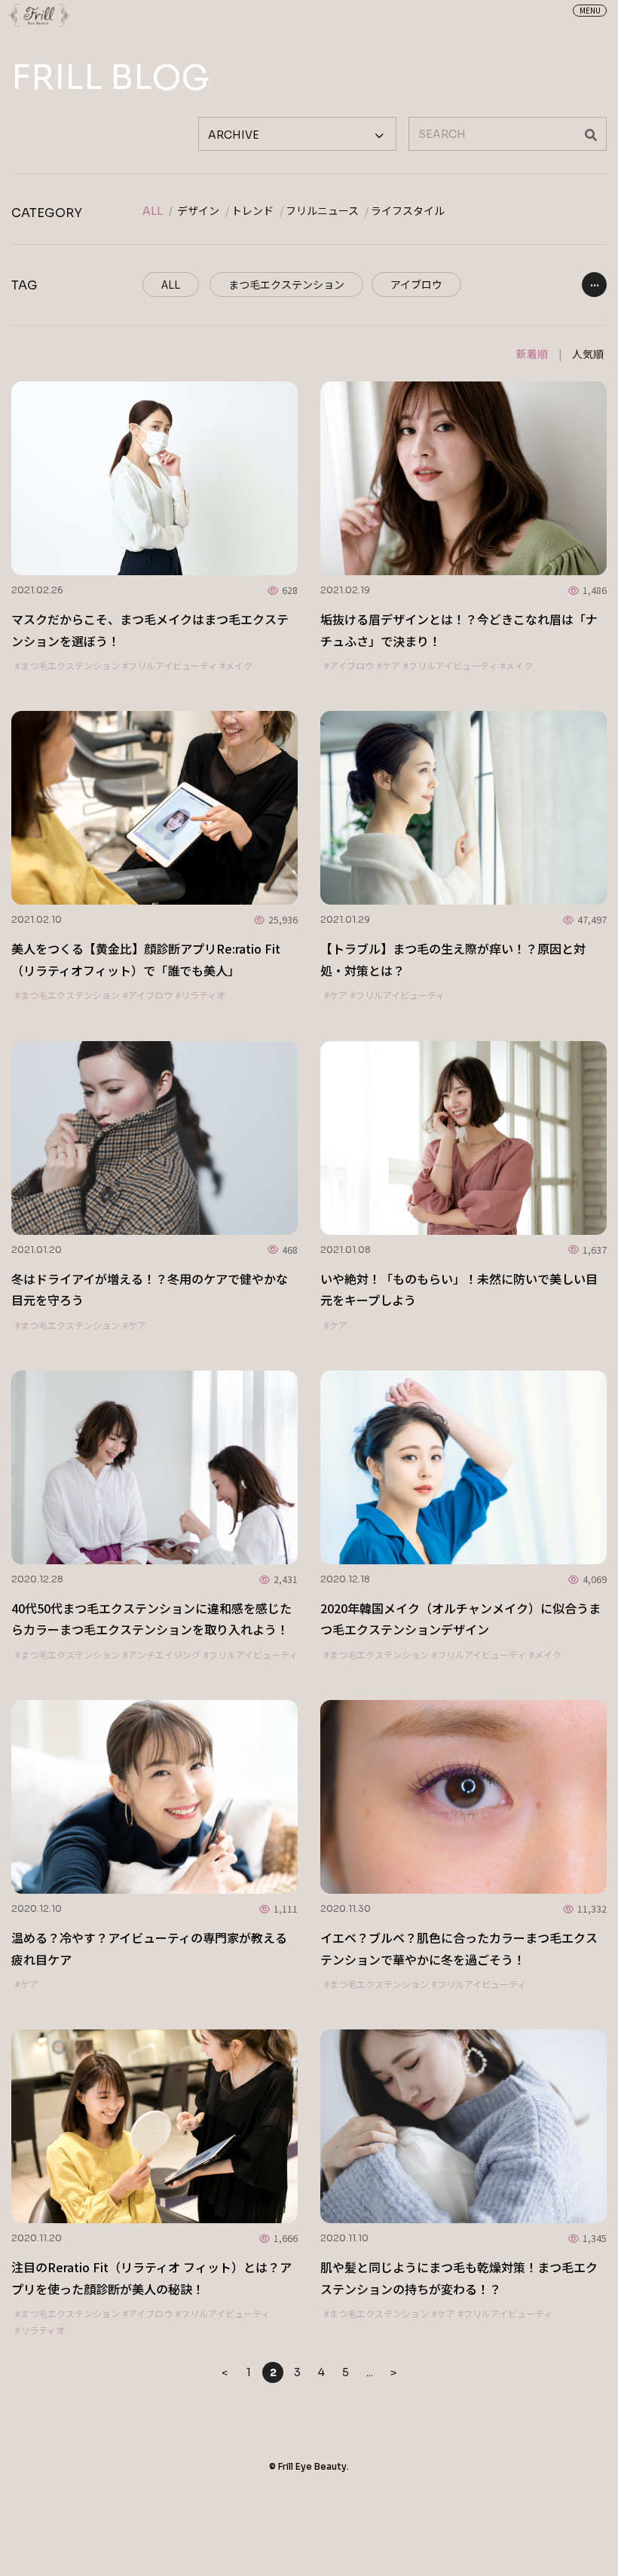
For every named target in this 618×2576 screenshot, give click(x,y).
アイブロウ (416, 284)
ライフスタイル (408, 211)
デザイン (198, 211)
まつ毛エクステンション (286, 284)
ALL (153, 211)
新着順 (532, 354)
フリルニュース (322, 211)
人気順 (588, 354)
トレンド (252, 211)
